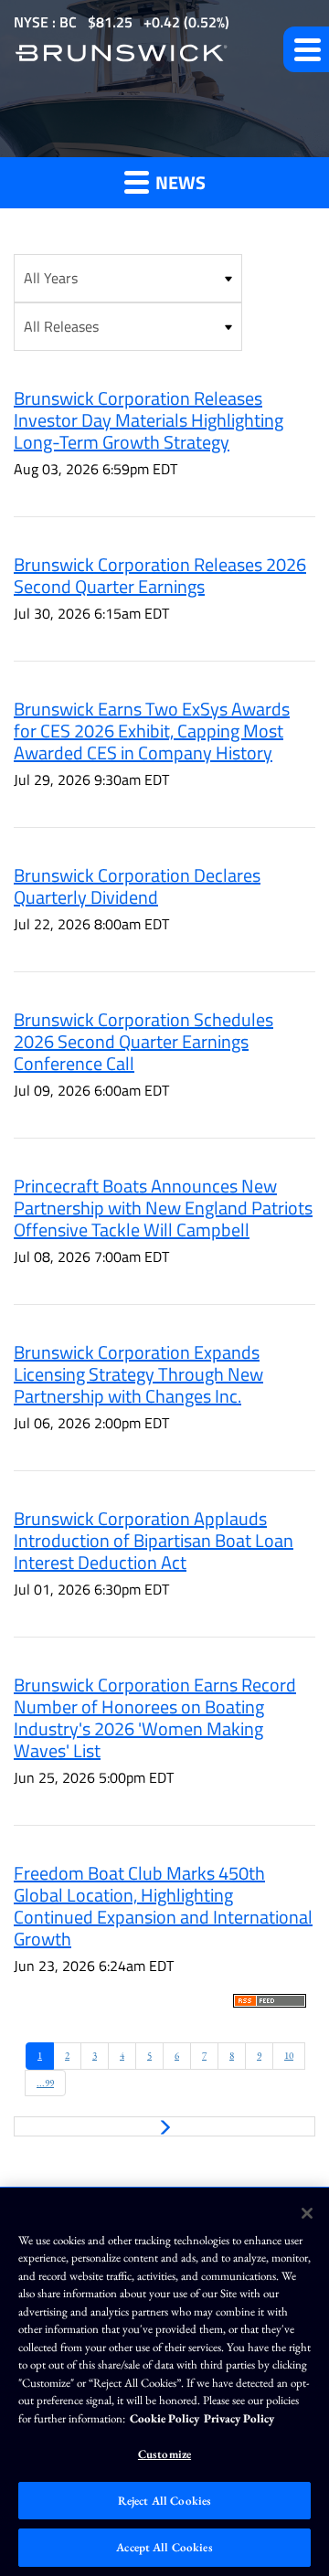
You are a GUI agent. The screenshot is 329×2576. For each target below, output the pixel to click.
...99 (45, 2083)
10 (289, 2055)
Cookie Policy (164, 2418)
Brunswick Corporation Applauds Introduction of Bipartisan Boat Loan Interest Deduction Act (154, 1540)
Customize (164, 2454)
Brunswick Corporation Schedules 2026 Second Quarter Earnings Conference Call (143, 1041)
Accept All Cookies (164, 2547)
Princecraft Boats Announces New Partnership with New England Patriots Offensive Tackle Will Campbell (163, 1208)
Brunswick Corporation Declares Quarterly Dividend (137, 886)
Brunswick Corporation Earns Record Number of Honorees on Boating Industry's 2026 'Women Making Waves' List (155, 1717)
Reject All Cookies (164, 2501)
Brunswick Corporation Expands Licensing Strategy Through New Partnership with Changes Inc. (138, 1374)
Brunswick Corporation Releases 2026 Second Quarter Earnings (160, 575)
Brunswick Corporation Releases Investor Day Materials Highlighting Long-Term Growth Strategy (149, 420)
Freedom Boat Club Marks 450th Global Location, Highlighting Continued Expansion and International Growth (163, 1906)
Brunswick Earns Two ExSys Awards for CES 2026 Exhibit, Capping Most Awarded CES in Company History (152, 731)
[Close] (307, 2213)
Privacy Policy (239, 2418)
